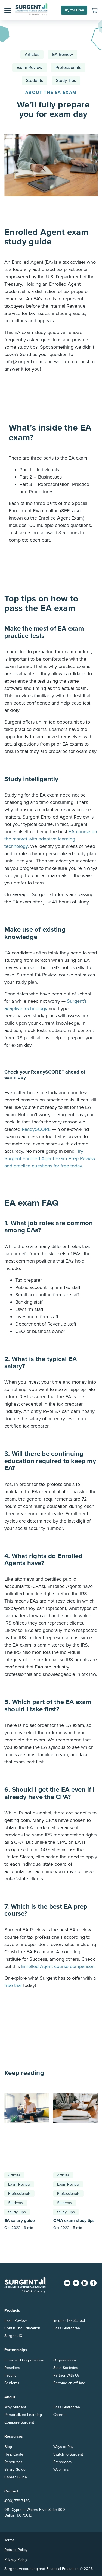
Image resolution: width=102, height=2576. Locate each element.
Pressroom (62, 2462)
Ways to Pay (63, 2447)
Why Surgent (15, 2407)
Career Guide (16, 2477)
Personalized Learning (23, 2415)
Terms (9, 2540)
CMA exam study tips (74, 2221)
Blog (8, 2447)
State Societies (66, 2368)
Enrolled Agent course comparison (58, 1966)
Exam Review (30, 68)
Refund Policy (16, 2550)
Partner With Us (67, 2375)
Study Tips (66, 81)
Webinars (61, 2470)
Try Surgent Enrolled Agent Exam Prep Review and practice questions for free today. (50, 1158)
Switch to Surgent (68, 2454)
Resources (13, 2462)
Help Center (15, 2454)
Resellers (12, 2368)
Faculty (10, 2375)
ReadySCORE (36, 1129)
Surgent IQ (13, 2336)
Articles (32, 55)
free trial (13, 1985)
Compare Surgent (19, 2422)
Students (35, 81)
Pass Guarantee (67, 2328)
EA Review (63, 55)
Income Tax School (69, 2321)
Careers (60, 2415)
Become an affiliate (69, 2383)
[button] (8, 10)
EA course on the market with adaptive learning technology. (51, 839)
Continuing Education (22, 2328)
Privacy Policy (16, 2560)
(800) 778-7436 (17, 2501)
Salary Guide (15, 2470)
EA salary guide (20, 2221)
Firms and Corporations (24, 2360)
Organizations (65, 2360)
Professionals (68, 68)
